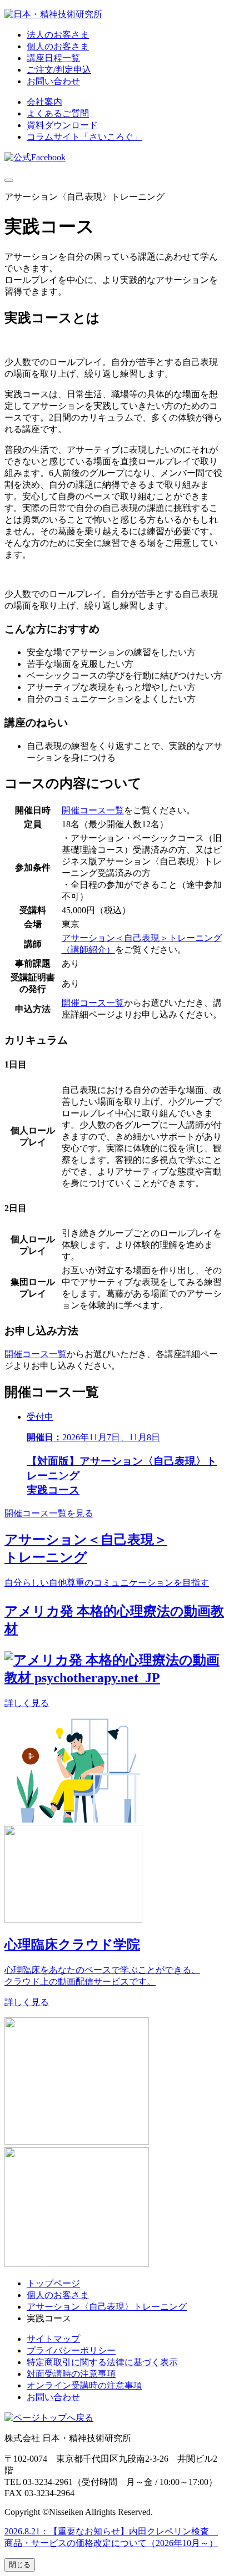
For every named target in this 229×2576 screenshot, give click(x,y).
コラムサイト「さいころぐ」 (84, 137)
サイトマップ (53, 2339)
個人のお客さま (58, 46)
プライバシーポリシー (71, 2350)
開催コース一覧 (93, 810)
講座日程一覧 (53, 58)
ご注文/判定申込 (59, 70)
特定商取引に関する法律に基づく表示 (102, 2362)
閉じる (20, 2565)
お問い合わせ (53, 81)
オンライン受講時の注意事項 (84, 2385)
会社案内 (44, 102)
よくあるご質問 (58, 113)
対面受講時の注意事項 (71, 2374)
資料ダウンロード (62, 125)
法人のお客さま (58, 35)
